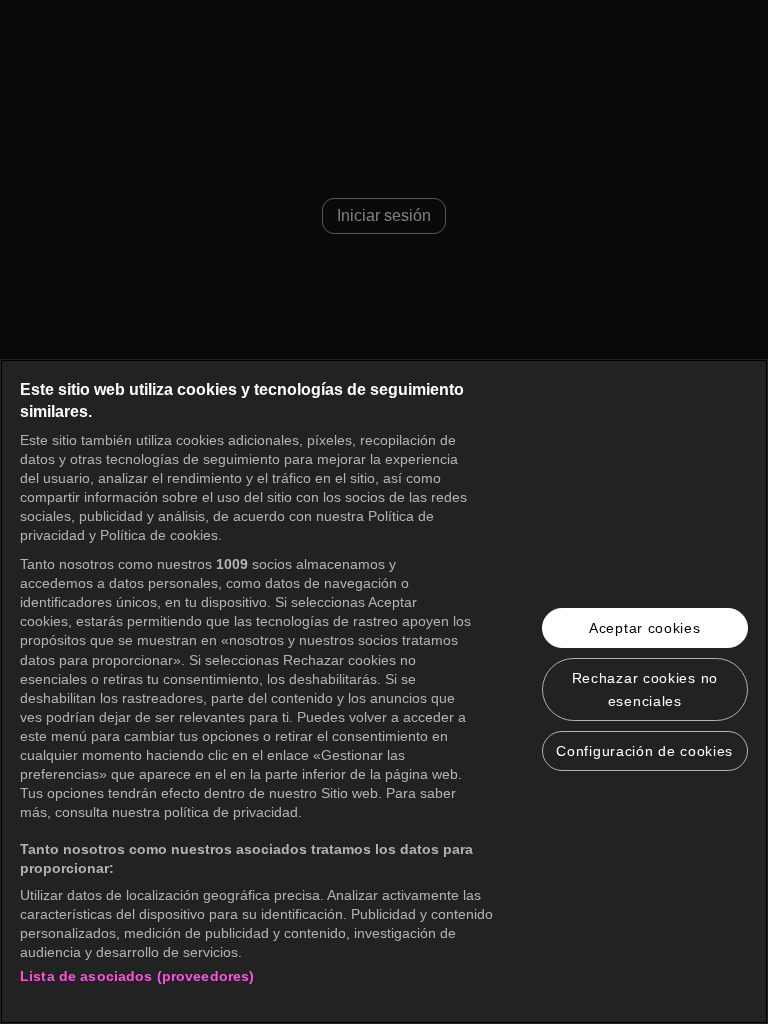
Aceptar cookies (645, 628)
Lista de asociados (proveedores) (137, 976)
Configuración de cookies (644, 751)
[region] (384, 691)
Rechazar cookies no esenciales (645, 689)
